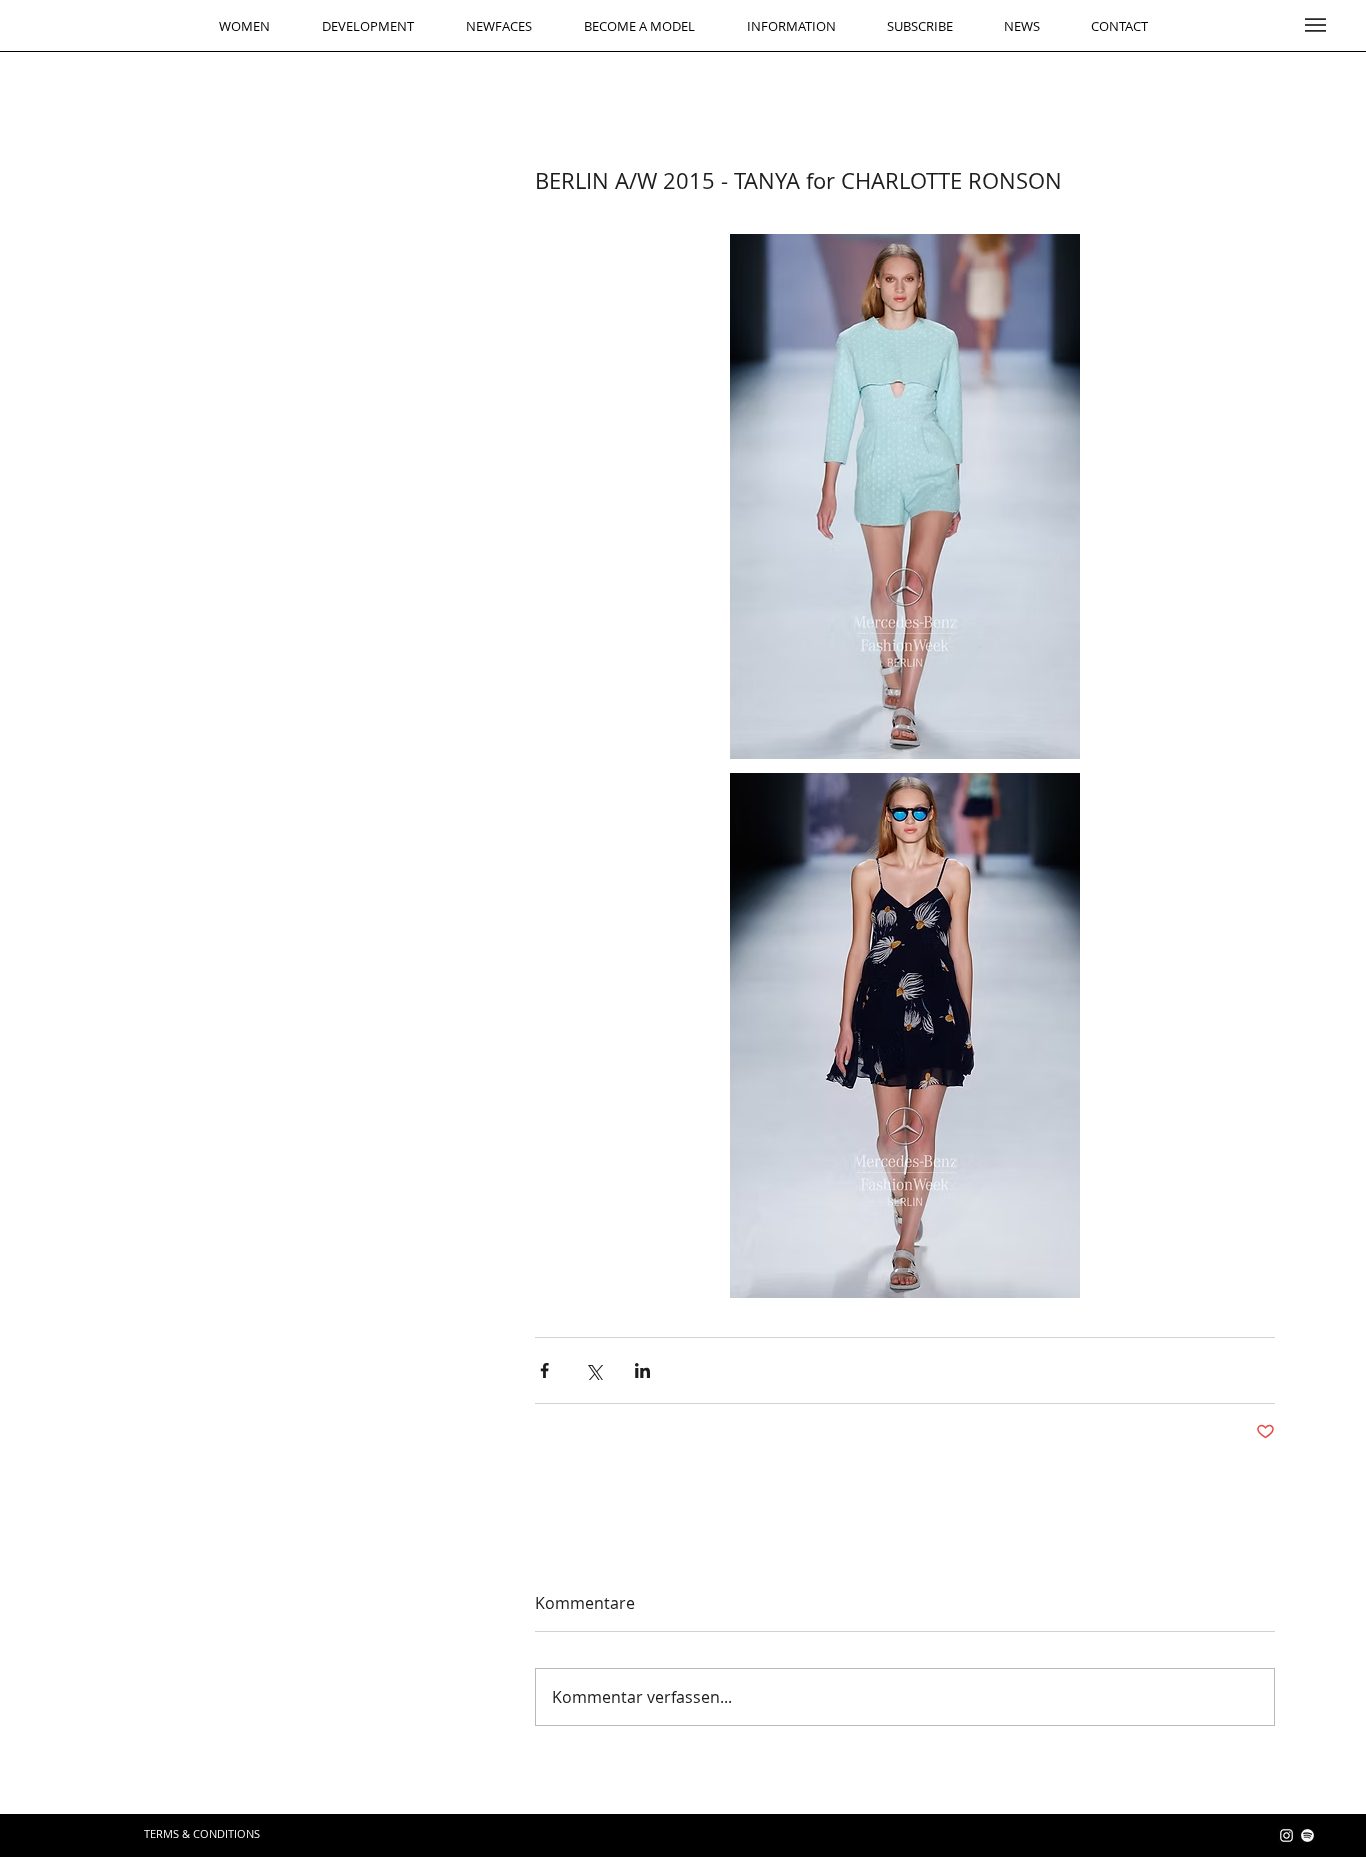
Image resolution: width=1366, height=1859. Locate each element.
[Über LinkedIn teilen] (642, 1370)
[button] (1315, 25)
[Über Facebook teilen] (544, 1370)
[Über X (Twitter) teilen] (593, 1370)
